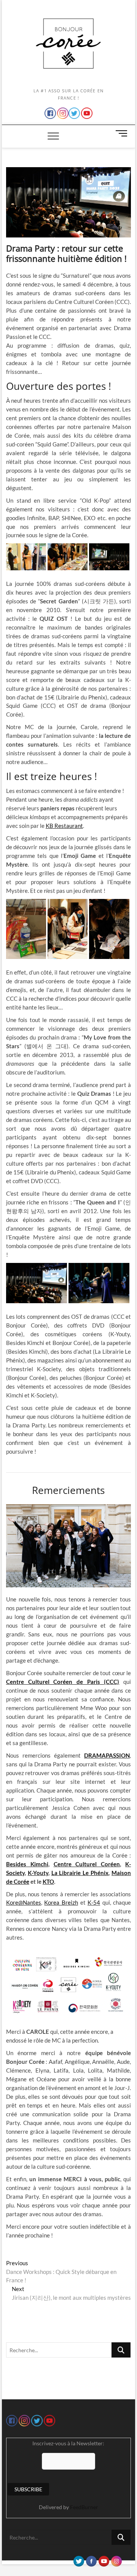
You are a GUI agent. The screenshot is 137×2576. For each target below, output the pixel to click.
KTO (48, 1881)
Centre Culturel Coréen (87, 1864)
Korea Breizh (61, 1902)
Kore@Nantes (24, 1902)
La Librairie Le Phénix (80, 1873)
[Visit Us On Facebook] (91, 2559)
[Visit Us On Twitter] (79, 2559)
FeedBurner (84, 2507)
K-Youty (38, 1873)
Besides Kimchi (27, 1864)
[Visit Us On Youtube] (104, 2559)
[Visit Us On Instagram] (116, 2559)
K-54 (94, 1902)
